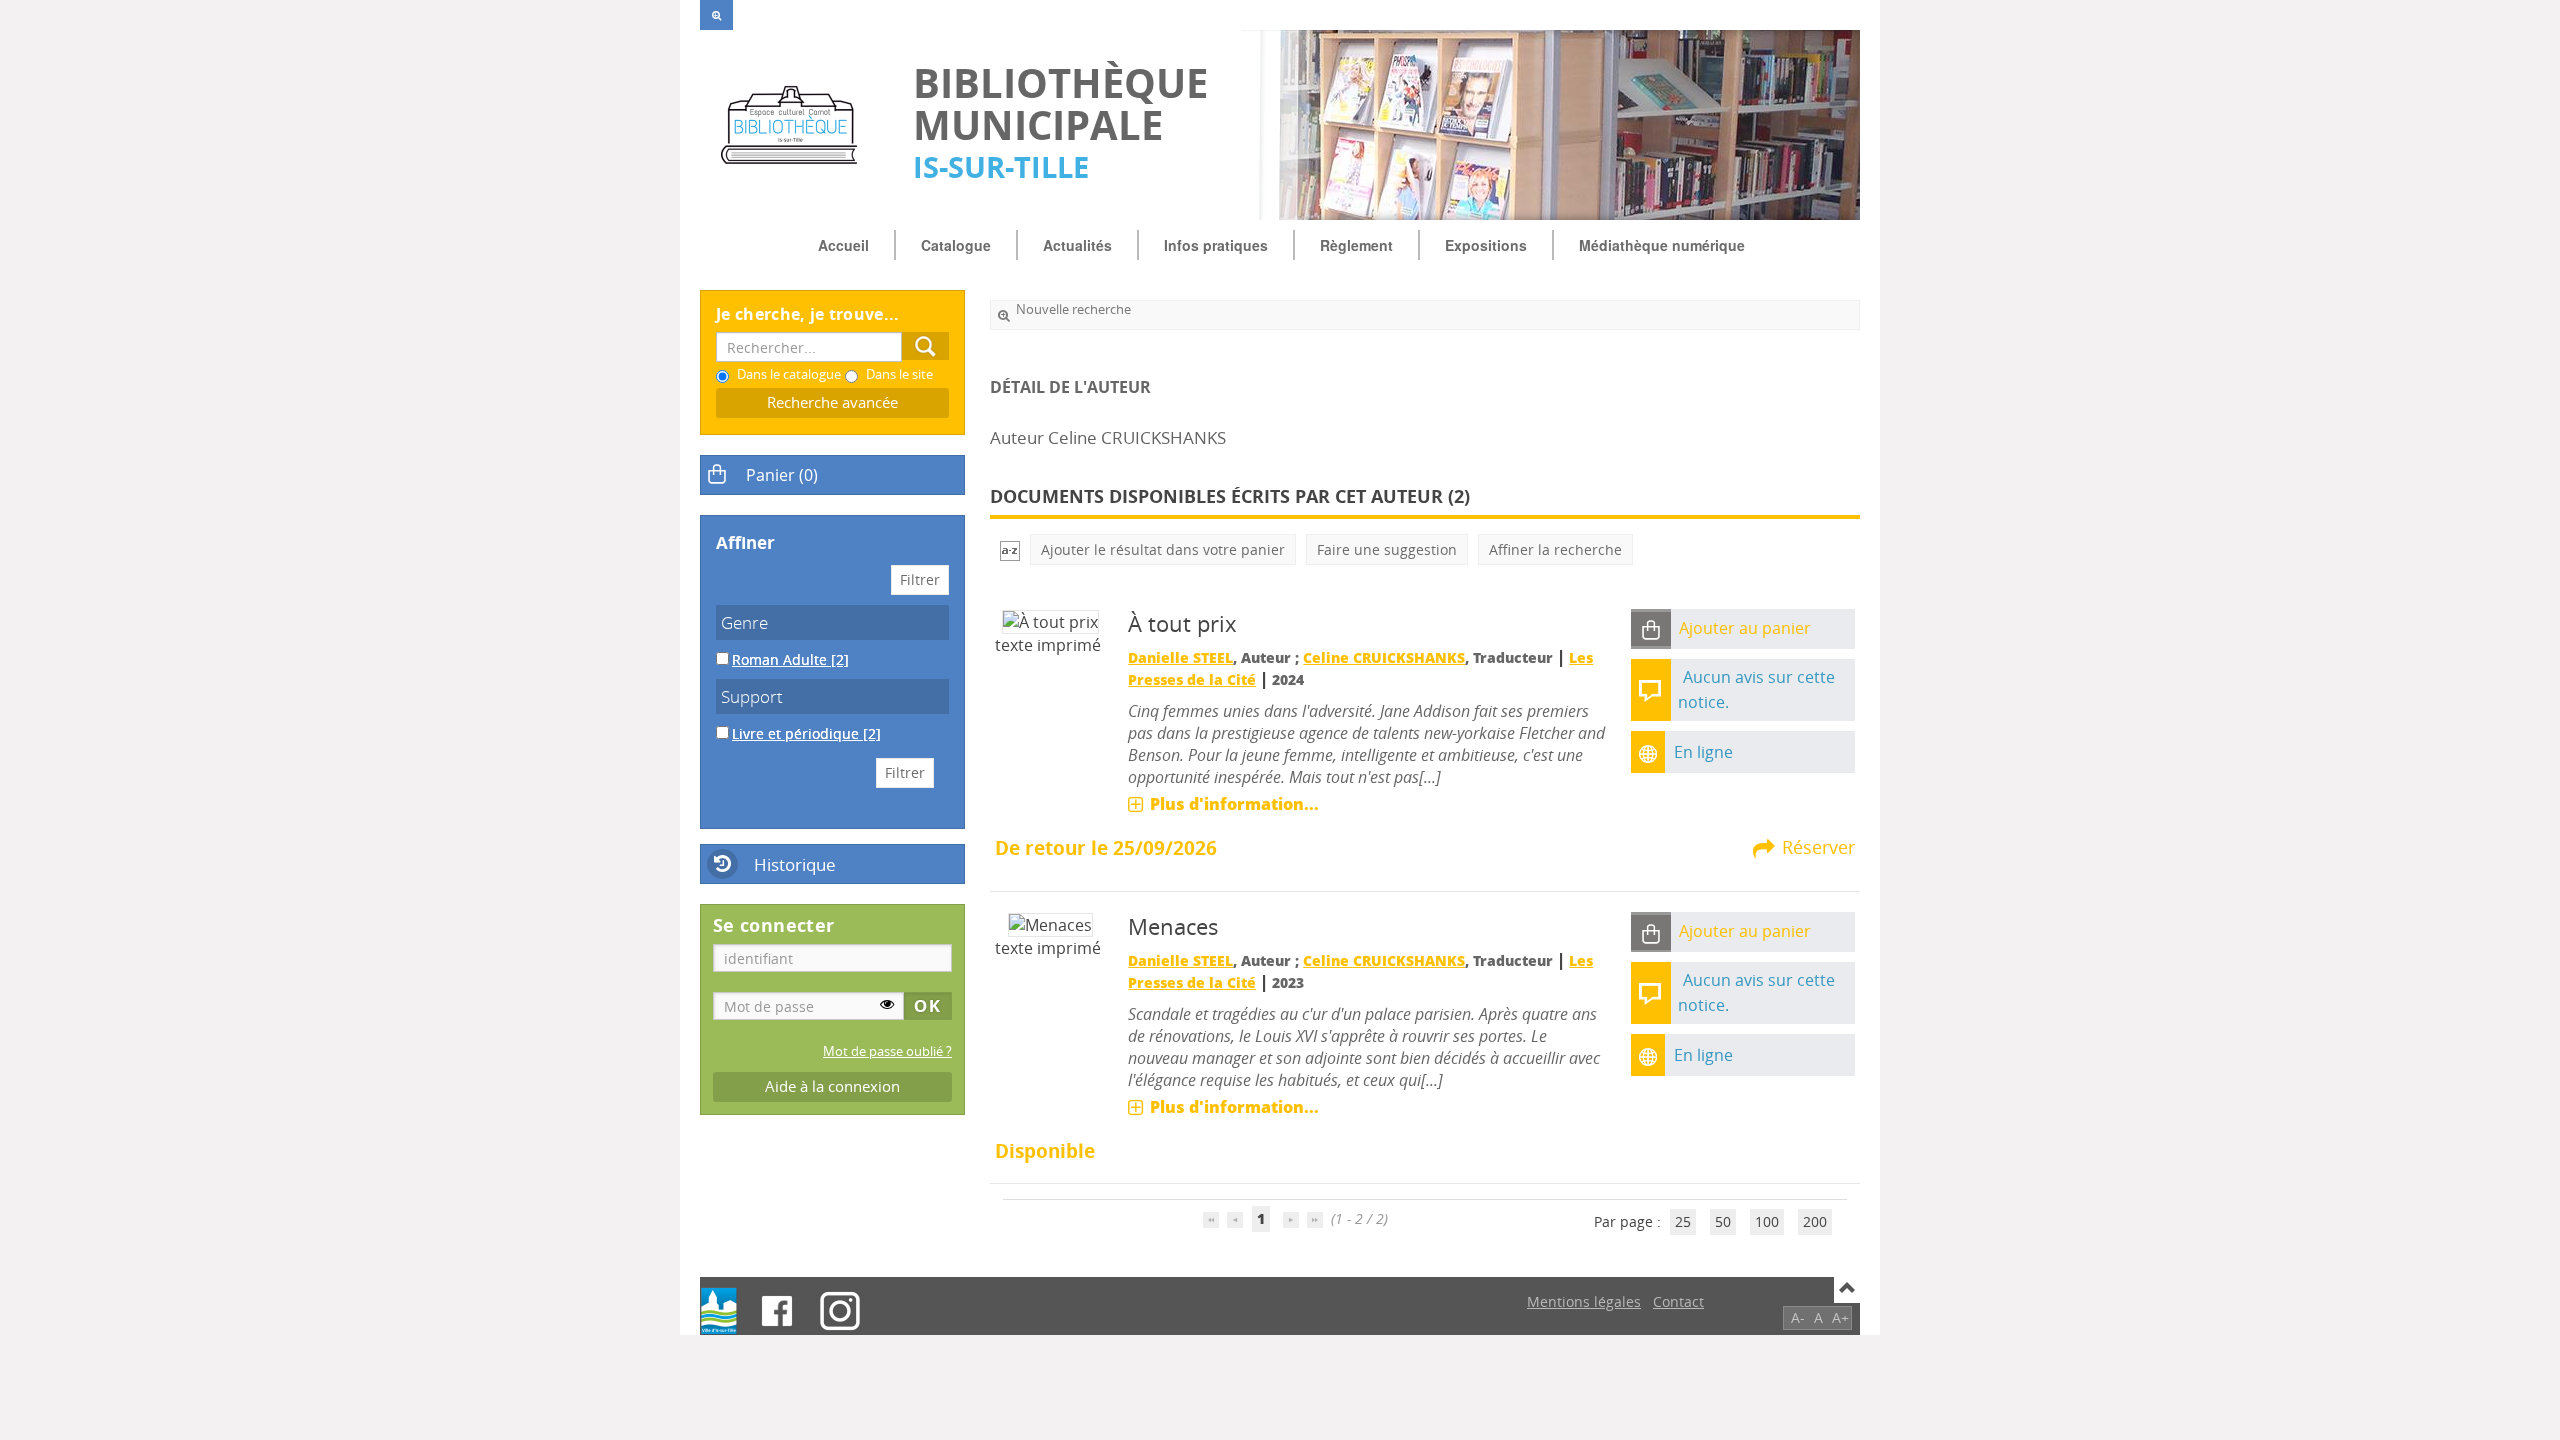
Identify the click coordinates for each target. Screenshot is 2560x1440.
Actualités (1077, 245)
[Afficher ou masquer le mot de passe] (887, 1004)
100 (1767, 1221)
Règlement (1356, 245)
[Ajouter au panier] (1651, 629)
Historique (795, 864)
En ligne (1703, 752)
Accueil (843, 245)
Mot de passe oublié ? (887, 1051)
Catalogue (956, 245)
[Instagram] (840, 1311)
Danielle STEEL (1180, 657)
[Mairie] (719, 1311)
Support (752, 696)
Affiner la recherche (1555, 549)
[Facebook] (777, 1311)
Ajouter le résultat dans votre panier (1163, 549)
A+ (1840, 1317)
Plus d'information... (1234, 804)
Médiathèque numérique (1662, 245)
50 (1723, 1221)
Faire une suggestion (1387, 549)
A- (1798, 1317)
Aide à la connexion (832, 1086)
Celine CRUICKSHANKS (1384, 657)
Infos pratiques (1216, 245)
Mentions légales (1584, 1301)
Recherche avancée (832, 402)
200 (1815, 1221)
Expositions (1486, 245)
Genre (744, 622)
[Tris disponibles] (1010, 549)
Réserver (1818, 847)
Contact (1678, 1301)
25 (1683, 1221)
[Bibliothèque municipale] (796, 125)
